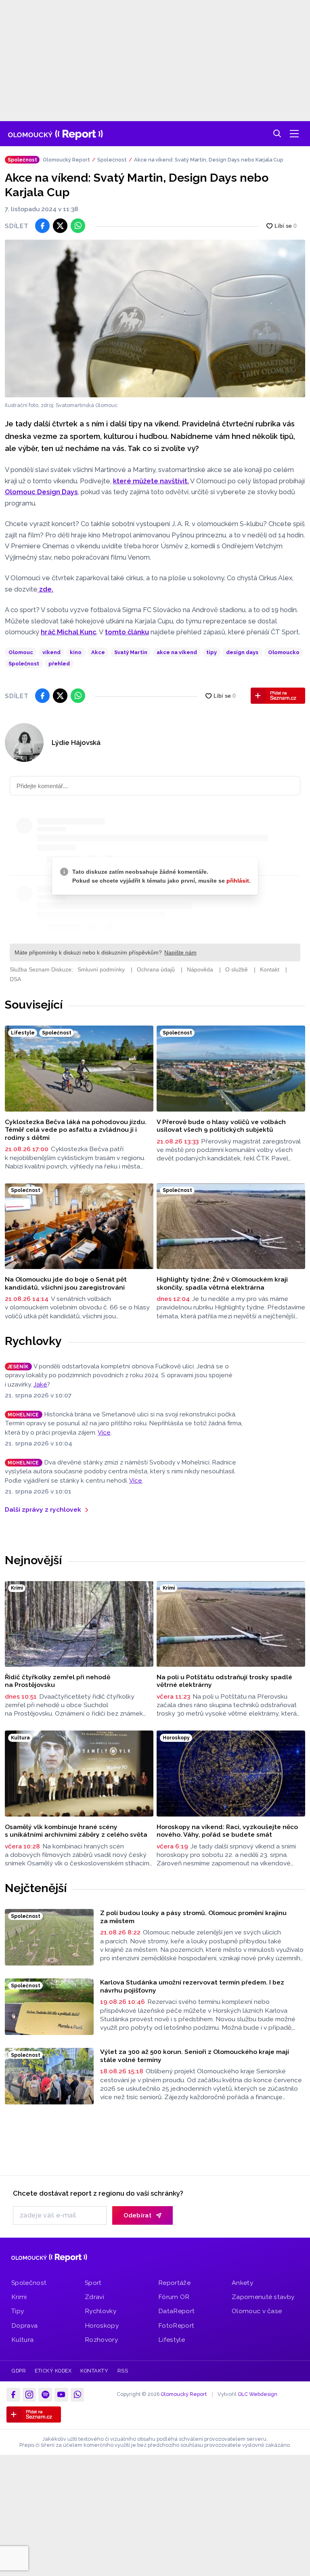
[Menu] (294, 134)
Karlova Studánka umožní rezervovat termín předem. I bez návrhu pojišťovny (192, 1986)
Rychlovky (33, 1341)
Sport (93, 2283)
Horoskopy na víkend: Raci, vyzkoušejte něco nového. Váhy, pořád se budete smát (227, 1831)
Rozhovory (101, 2340)
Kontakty (94, 2371)
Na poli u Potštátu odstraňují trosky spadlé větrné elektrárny (224, 1681)
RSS (123, 2371)
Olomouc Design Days (41, 492)
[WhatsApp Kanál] (77, 2395)
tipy (212, 652)
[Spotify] (45, 2395)
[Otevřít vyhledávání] (277, 134)
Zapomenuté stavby (263, 2297)
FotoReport (176, 2325)
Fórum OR (174, 2297)
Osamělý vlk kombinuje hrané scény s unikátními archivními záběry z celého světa (76, 1831)
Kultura (22, 2340)
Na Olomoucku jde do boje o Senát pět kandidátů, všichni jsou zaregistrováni (66, 1283)
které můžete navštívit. (151, 481)
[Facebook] (13, 2395)
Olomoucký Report (66, 160)
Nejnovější (33, 1560)
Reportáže (174, 2283)
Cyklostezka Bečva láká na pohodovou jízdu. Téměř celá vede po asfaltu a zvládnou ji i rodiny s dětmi (76, 1130)
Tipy (18, 2311)
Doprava (24, 2325)
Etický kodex (53, 2371)
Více (104, 1433)
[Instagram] (29, 2395)
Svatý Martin (131, 652)
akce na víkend (177, 652)
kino (76, 652)
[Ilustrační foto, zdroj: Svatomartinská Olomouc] (155, 318)
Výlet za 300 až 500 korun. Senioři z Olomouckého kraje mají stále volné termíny (195, 2056)
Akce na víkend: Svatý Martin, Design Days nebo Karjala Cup (209, 160)
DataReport (176, 2311)
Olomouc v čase (257, 2311)
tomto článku (127, 632)
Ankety (242, 2283)
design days (242, 652)
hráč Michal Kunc (69, 632)
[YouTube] (61, 2395)
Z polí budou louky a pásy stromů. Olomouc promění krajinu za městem (193, 1917)
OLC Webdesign (258, 2394)
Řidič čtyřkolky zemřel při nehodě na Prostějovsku (58, 1681)
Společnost (112, 160)
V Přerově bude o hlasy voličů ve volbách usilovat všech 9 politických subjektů (221, 1126)
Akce (98, 652)
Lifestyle (172, 2340)
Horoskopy (102, 2325)
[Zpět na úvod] (56, 134)
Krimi (19, 2297)
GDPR (19, 2371)
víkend (51, 652)
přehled (59, 664)
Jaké (40, 1384)
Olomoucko (284, 652)
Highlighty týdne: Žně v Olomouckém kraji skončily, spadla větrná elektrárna (222, 1283)
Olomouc (21, 652)
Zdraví (94, 2297)
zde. (45, 589)
